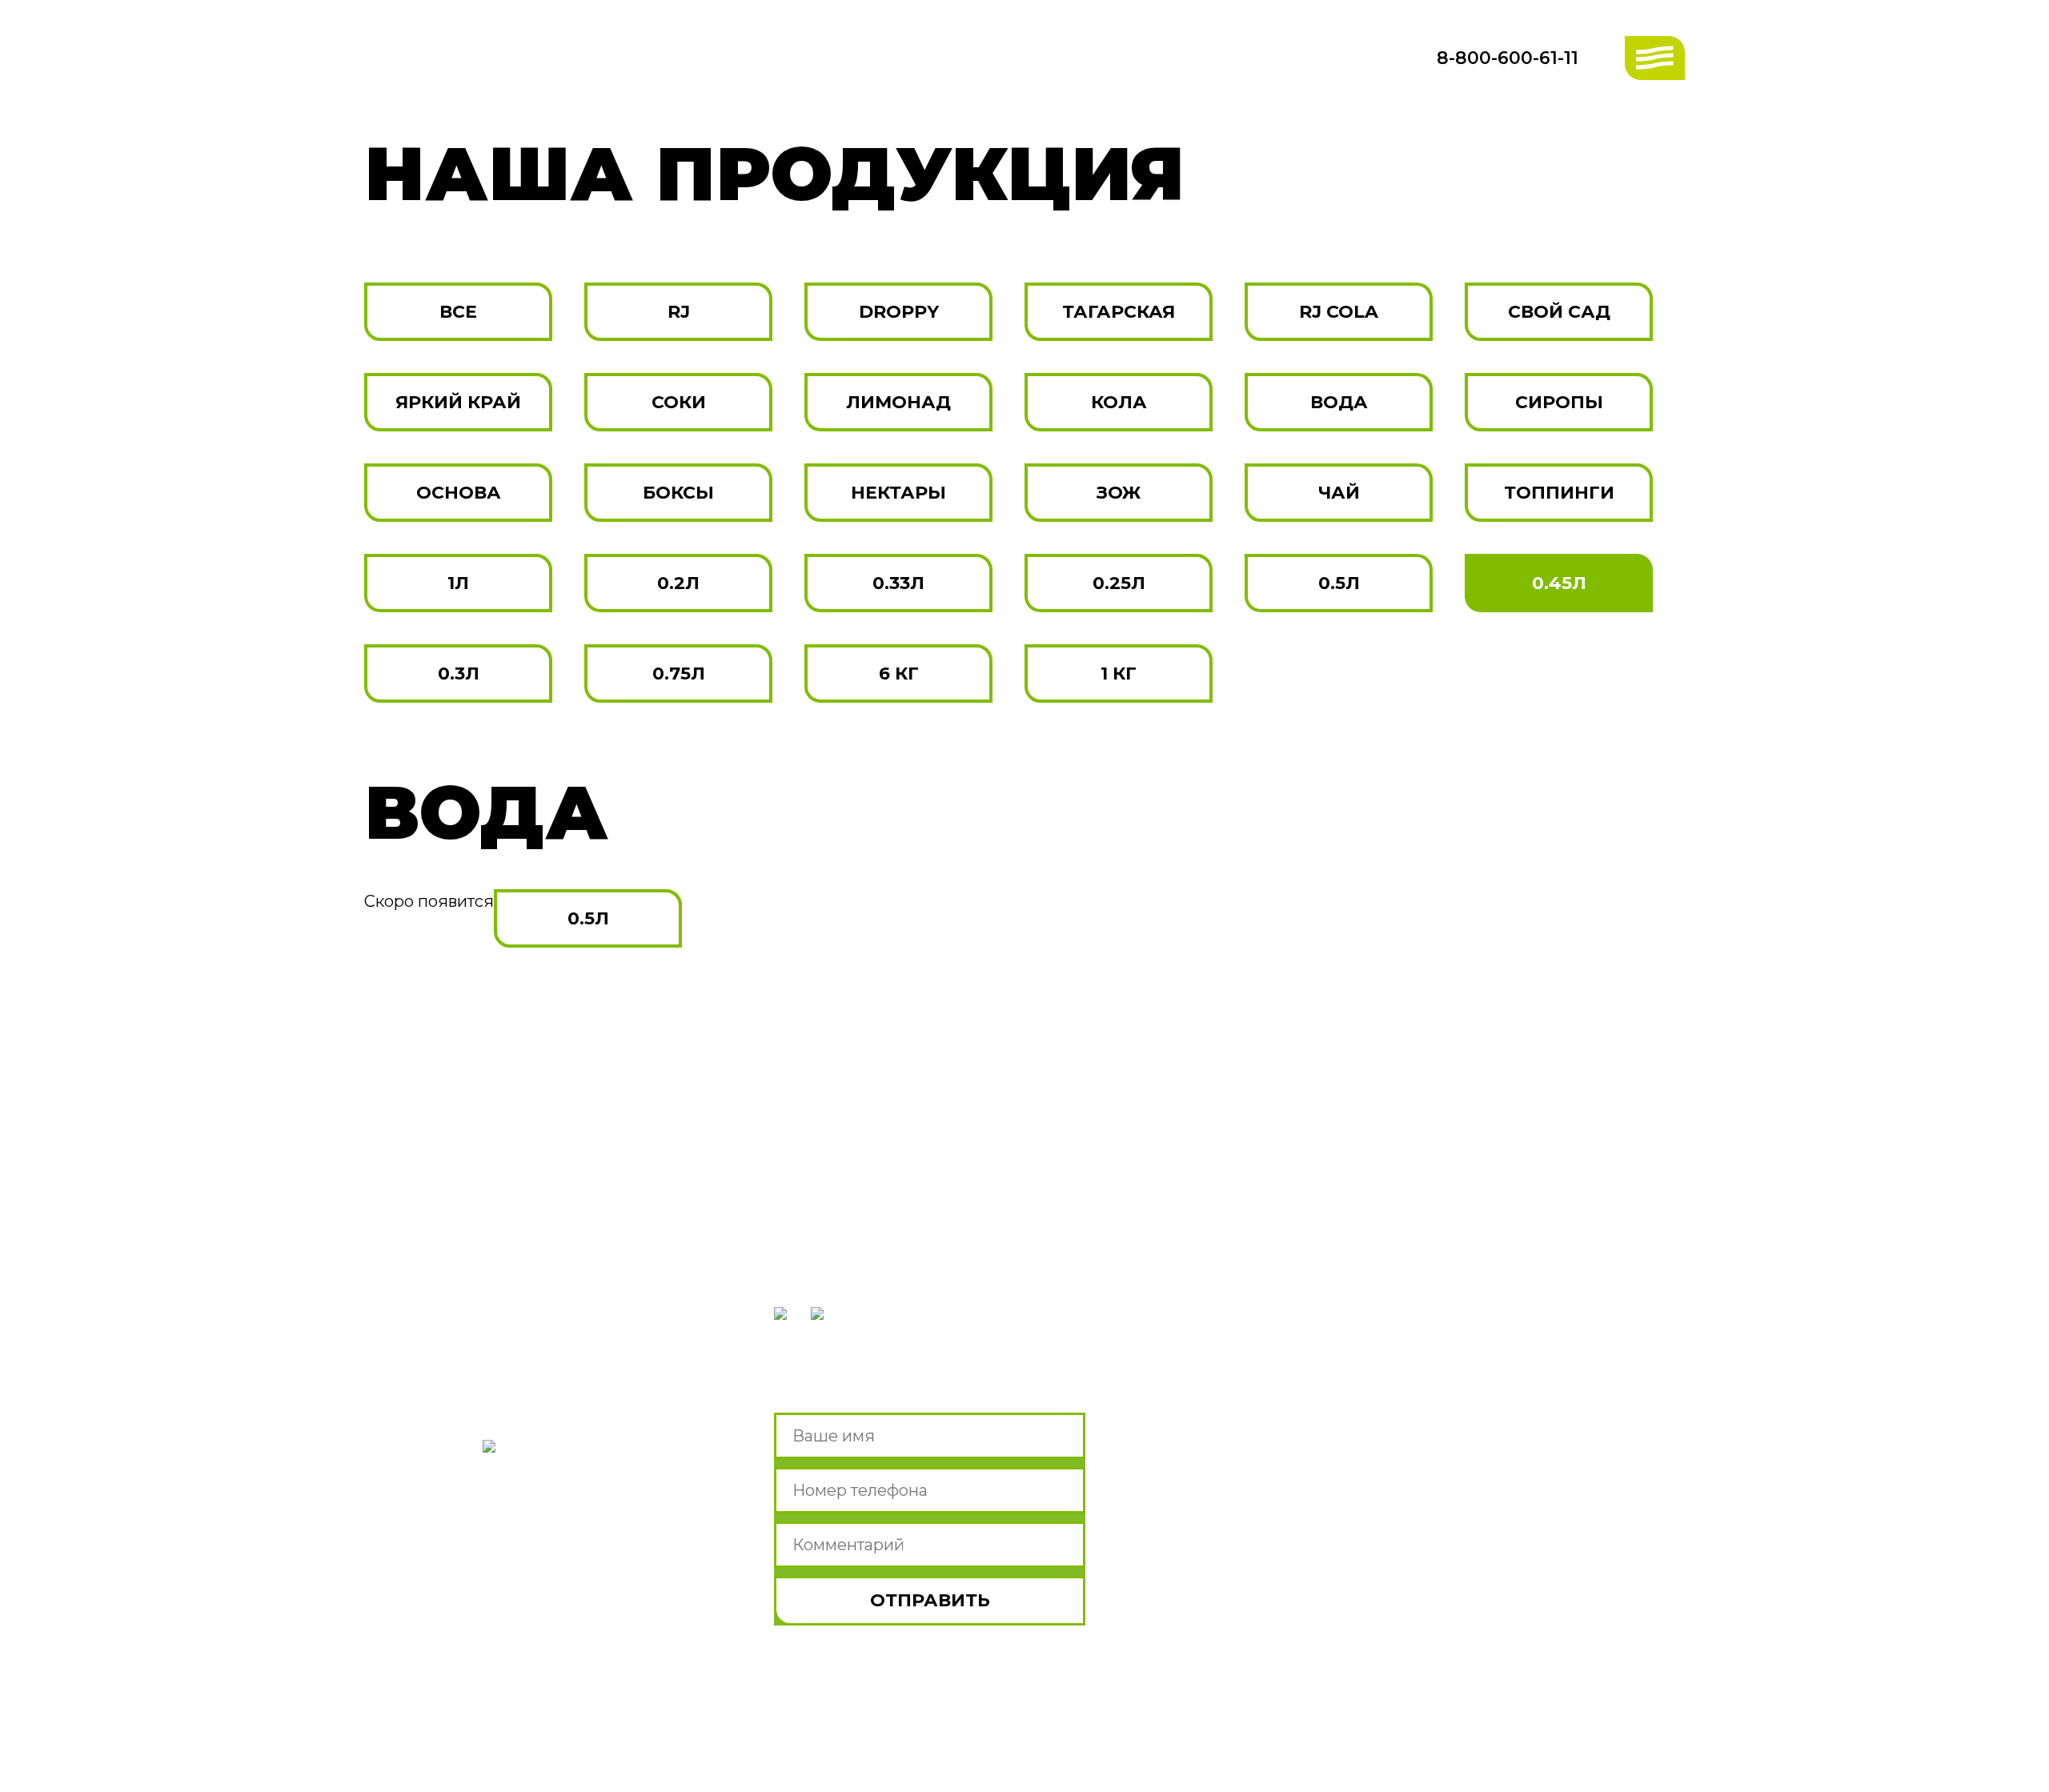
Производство (469, 1397)
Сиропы (1559, 402)
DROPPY (899, 312)
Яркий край (458, 402)
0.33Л (898, 583)
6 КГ (899, 674)
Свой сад (1559, 312)
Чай (1339, 493)
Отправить (930, 1600)
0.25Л (1119, 583)
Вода (1339, 402)
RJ (679, 312)
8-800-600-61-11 (1508, 58)
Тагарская (1119, 312)
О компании (452, 1356)
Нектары (898, 493)
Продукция (445, 1487)
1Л (458, 583)
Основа (459, 493)
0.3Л (459, 674)
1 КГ (1119, 674)
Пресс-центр (457, 1568)
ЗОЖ (1119, 493)
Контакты (433, 1609)
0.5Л (1339, 583)
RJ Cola (1339, 312)
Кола (1119, 402)
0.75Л (679, 674)
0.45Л (1559, 583)
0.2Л (678, 583)
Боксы (678, 493)
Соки (679, 402)
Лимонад (898, 402)
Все (458, 312)
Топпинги (1559, 493)
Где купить (440, 1527)
